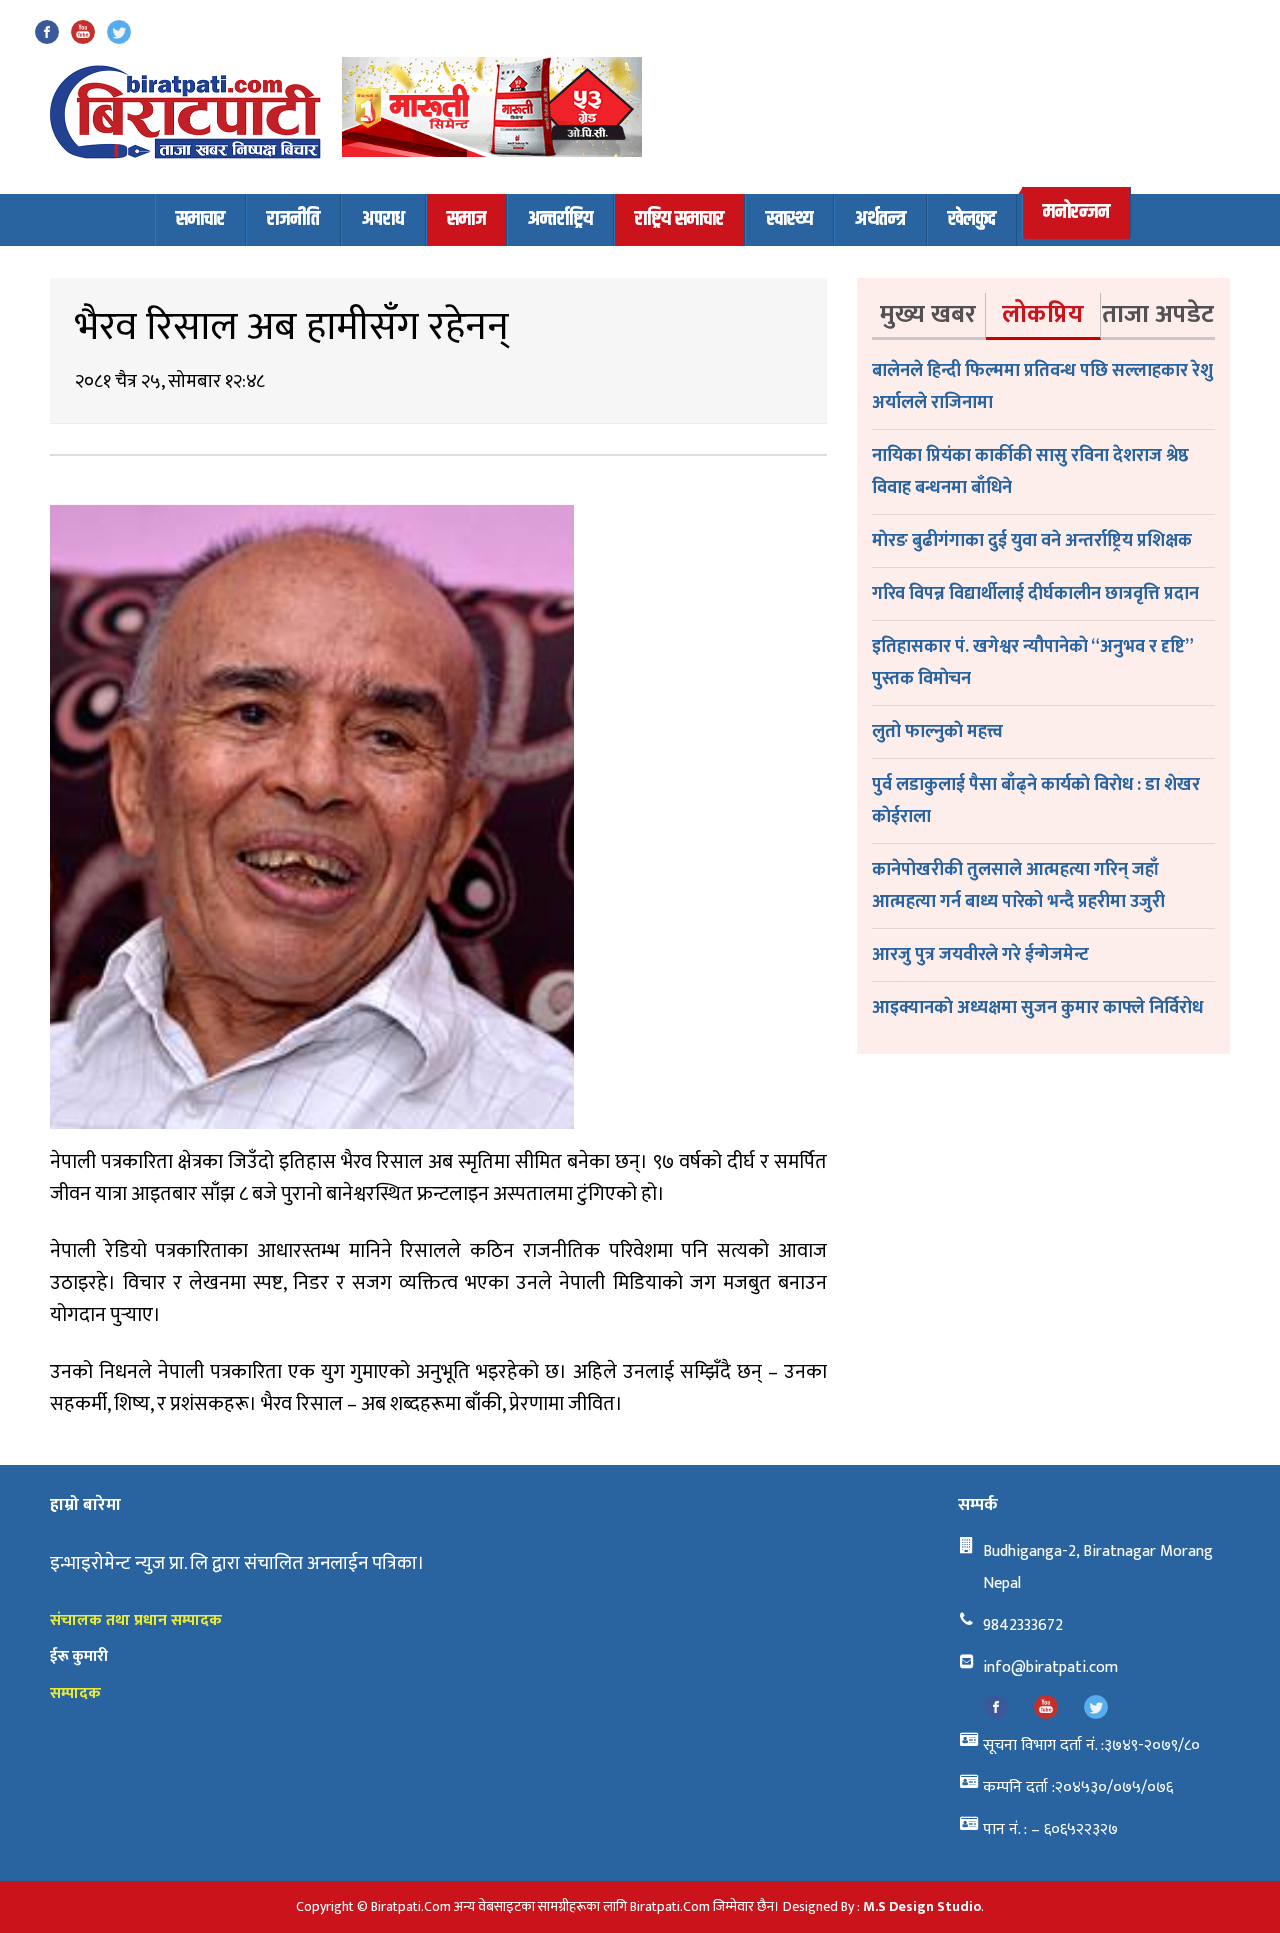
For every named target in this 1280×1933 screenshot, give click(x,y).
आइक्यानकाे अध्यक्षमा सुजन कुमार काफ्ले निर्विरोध (1037, 1008)
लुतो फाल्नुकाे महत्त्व (937, 732)
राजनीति (293, 219)
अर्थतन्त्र (880, 219)
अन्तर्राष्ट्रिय (560, 219)
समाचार (200, 219)
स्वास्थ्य (789, 219)
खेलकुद (972, 219)
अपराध (383, 219)
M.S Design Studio (922, 1906)
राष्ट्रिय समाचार (679, 219)
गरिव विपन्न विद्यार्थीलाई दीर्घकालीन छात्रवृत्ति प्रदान (1035, 594)
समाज (466, 219)
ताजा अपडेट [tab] (1158, 314)
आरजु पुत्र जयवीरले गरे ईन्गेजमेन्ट (980, 955)
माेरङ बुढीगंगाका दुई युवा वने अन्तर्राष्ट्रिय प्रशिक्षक (1032, 541)
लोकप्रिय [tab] (1043, 314)
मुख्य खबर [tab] (928, 314)
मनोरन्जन (1076, 212)
